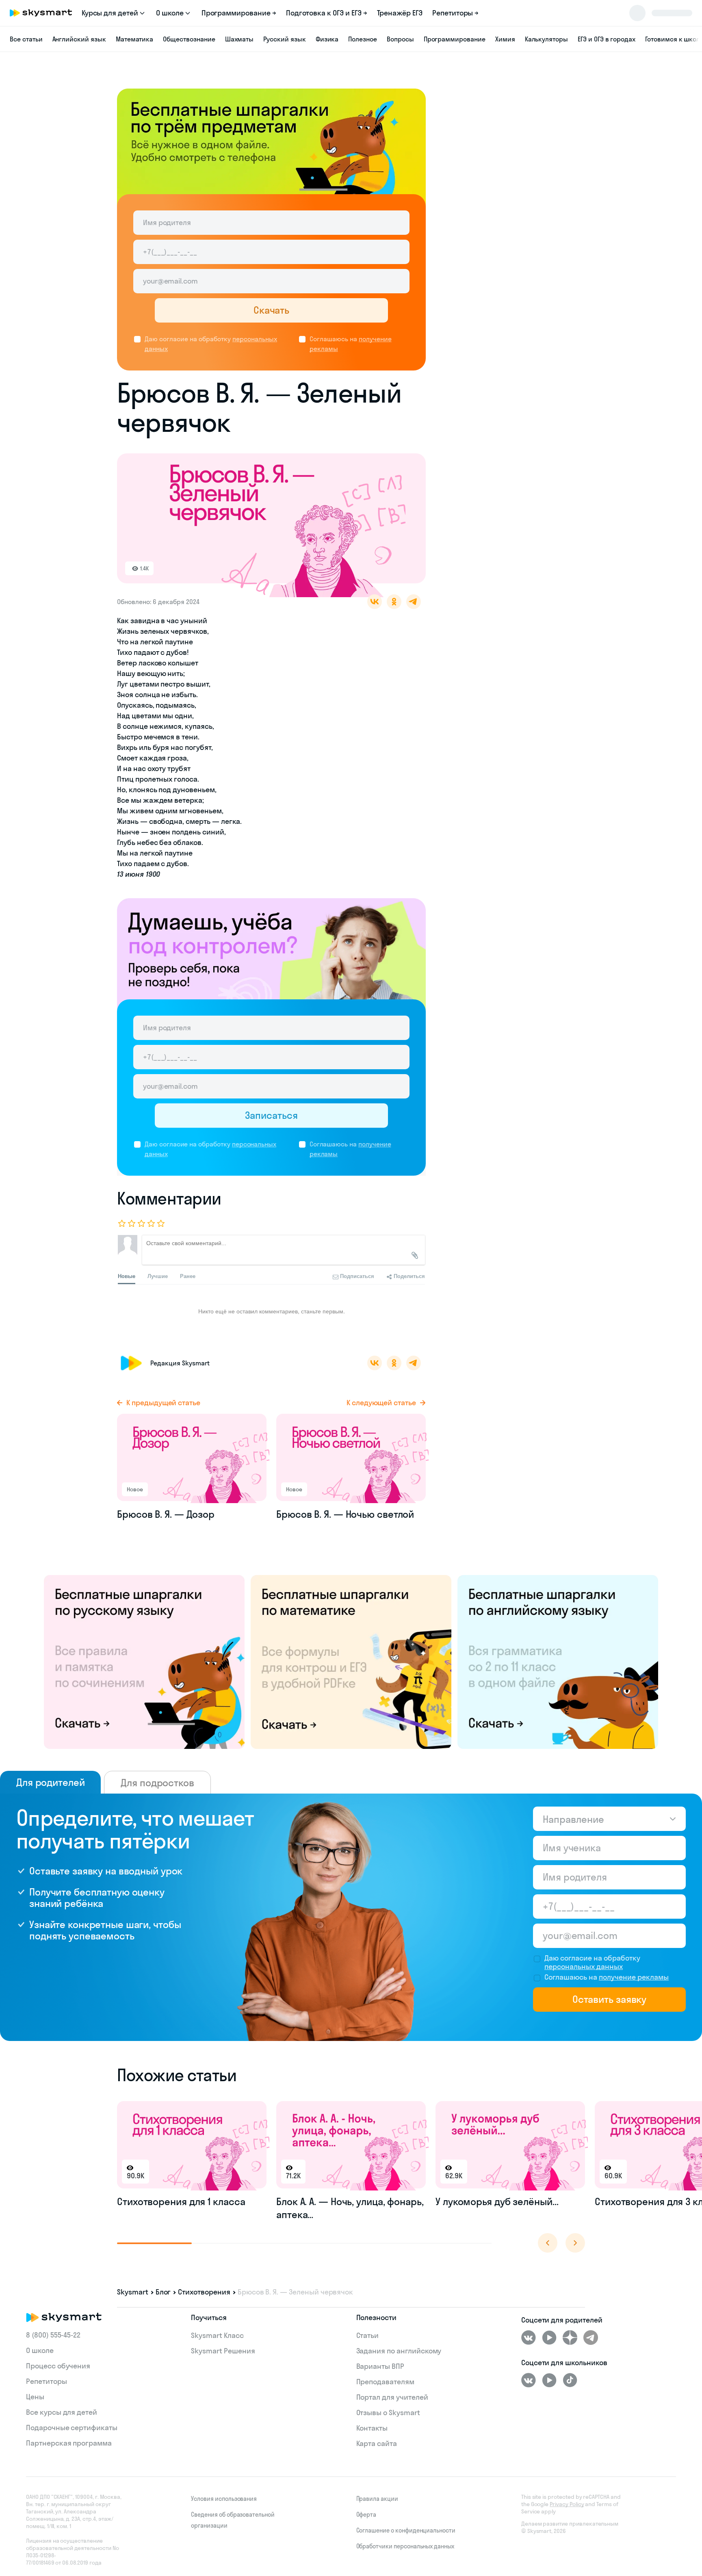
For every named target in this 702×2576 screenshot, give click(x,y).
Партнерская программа (69, 2443)
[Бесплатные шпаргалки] (144, 1661)
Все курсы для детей (62, 2412)
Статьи (368, 2335)
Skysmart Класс (217, 2335)
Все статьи (26, 39)
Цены (35, 2397)
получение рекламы (634, 1977)
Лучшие (158, 1276)
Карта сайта (377, 2443)
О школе (40, 2350)
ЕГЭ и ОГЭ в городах (607, 39)
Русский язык (284, 39)
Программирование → (239, 13)
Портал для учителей (392, 2397)
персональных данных (584, 1966)
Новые (127, 1276)
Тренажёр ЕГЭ (400, 13)
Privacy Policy (567, 2504)
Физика (327, 39)
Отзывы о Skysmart (388, 2412)
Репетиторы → (455, 13)
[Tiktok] (570, 2380)
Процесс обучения (58, 2366)
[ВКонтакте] (529, 2338)
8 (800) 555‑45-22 (53, 2335)
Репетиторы (47, 2381)
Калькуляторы (546, 39)
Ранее (188, 1276)
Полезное (363, 39)
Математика (135, 39)
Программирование (455, 39)
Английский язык (79, 39)
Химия (505, 39)
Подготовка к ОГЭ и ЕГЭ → (327, 13)
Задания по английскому (399, 2351)
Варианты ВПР (380, 2366)
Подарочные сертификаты (72, 2428)
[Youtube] (549, 2338)
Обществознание (189, 39)
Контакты (372, 2428)
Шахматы (239, 39)
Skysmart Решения (223, 2351)
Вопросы (400, 39)
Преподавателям (385, 2382)
